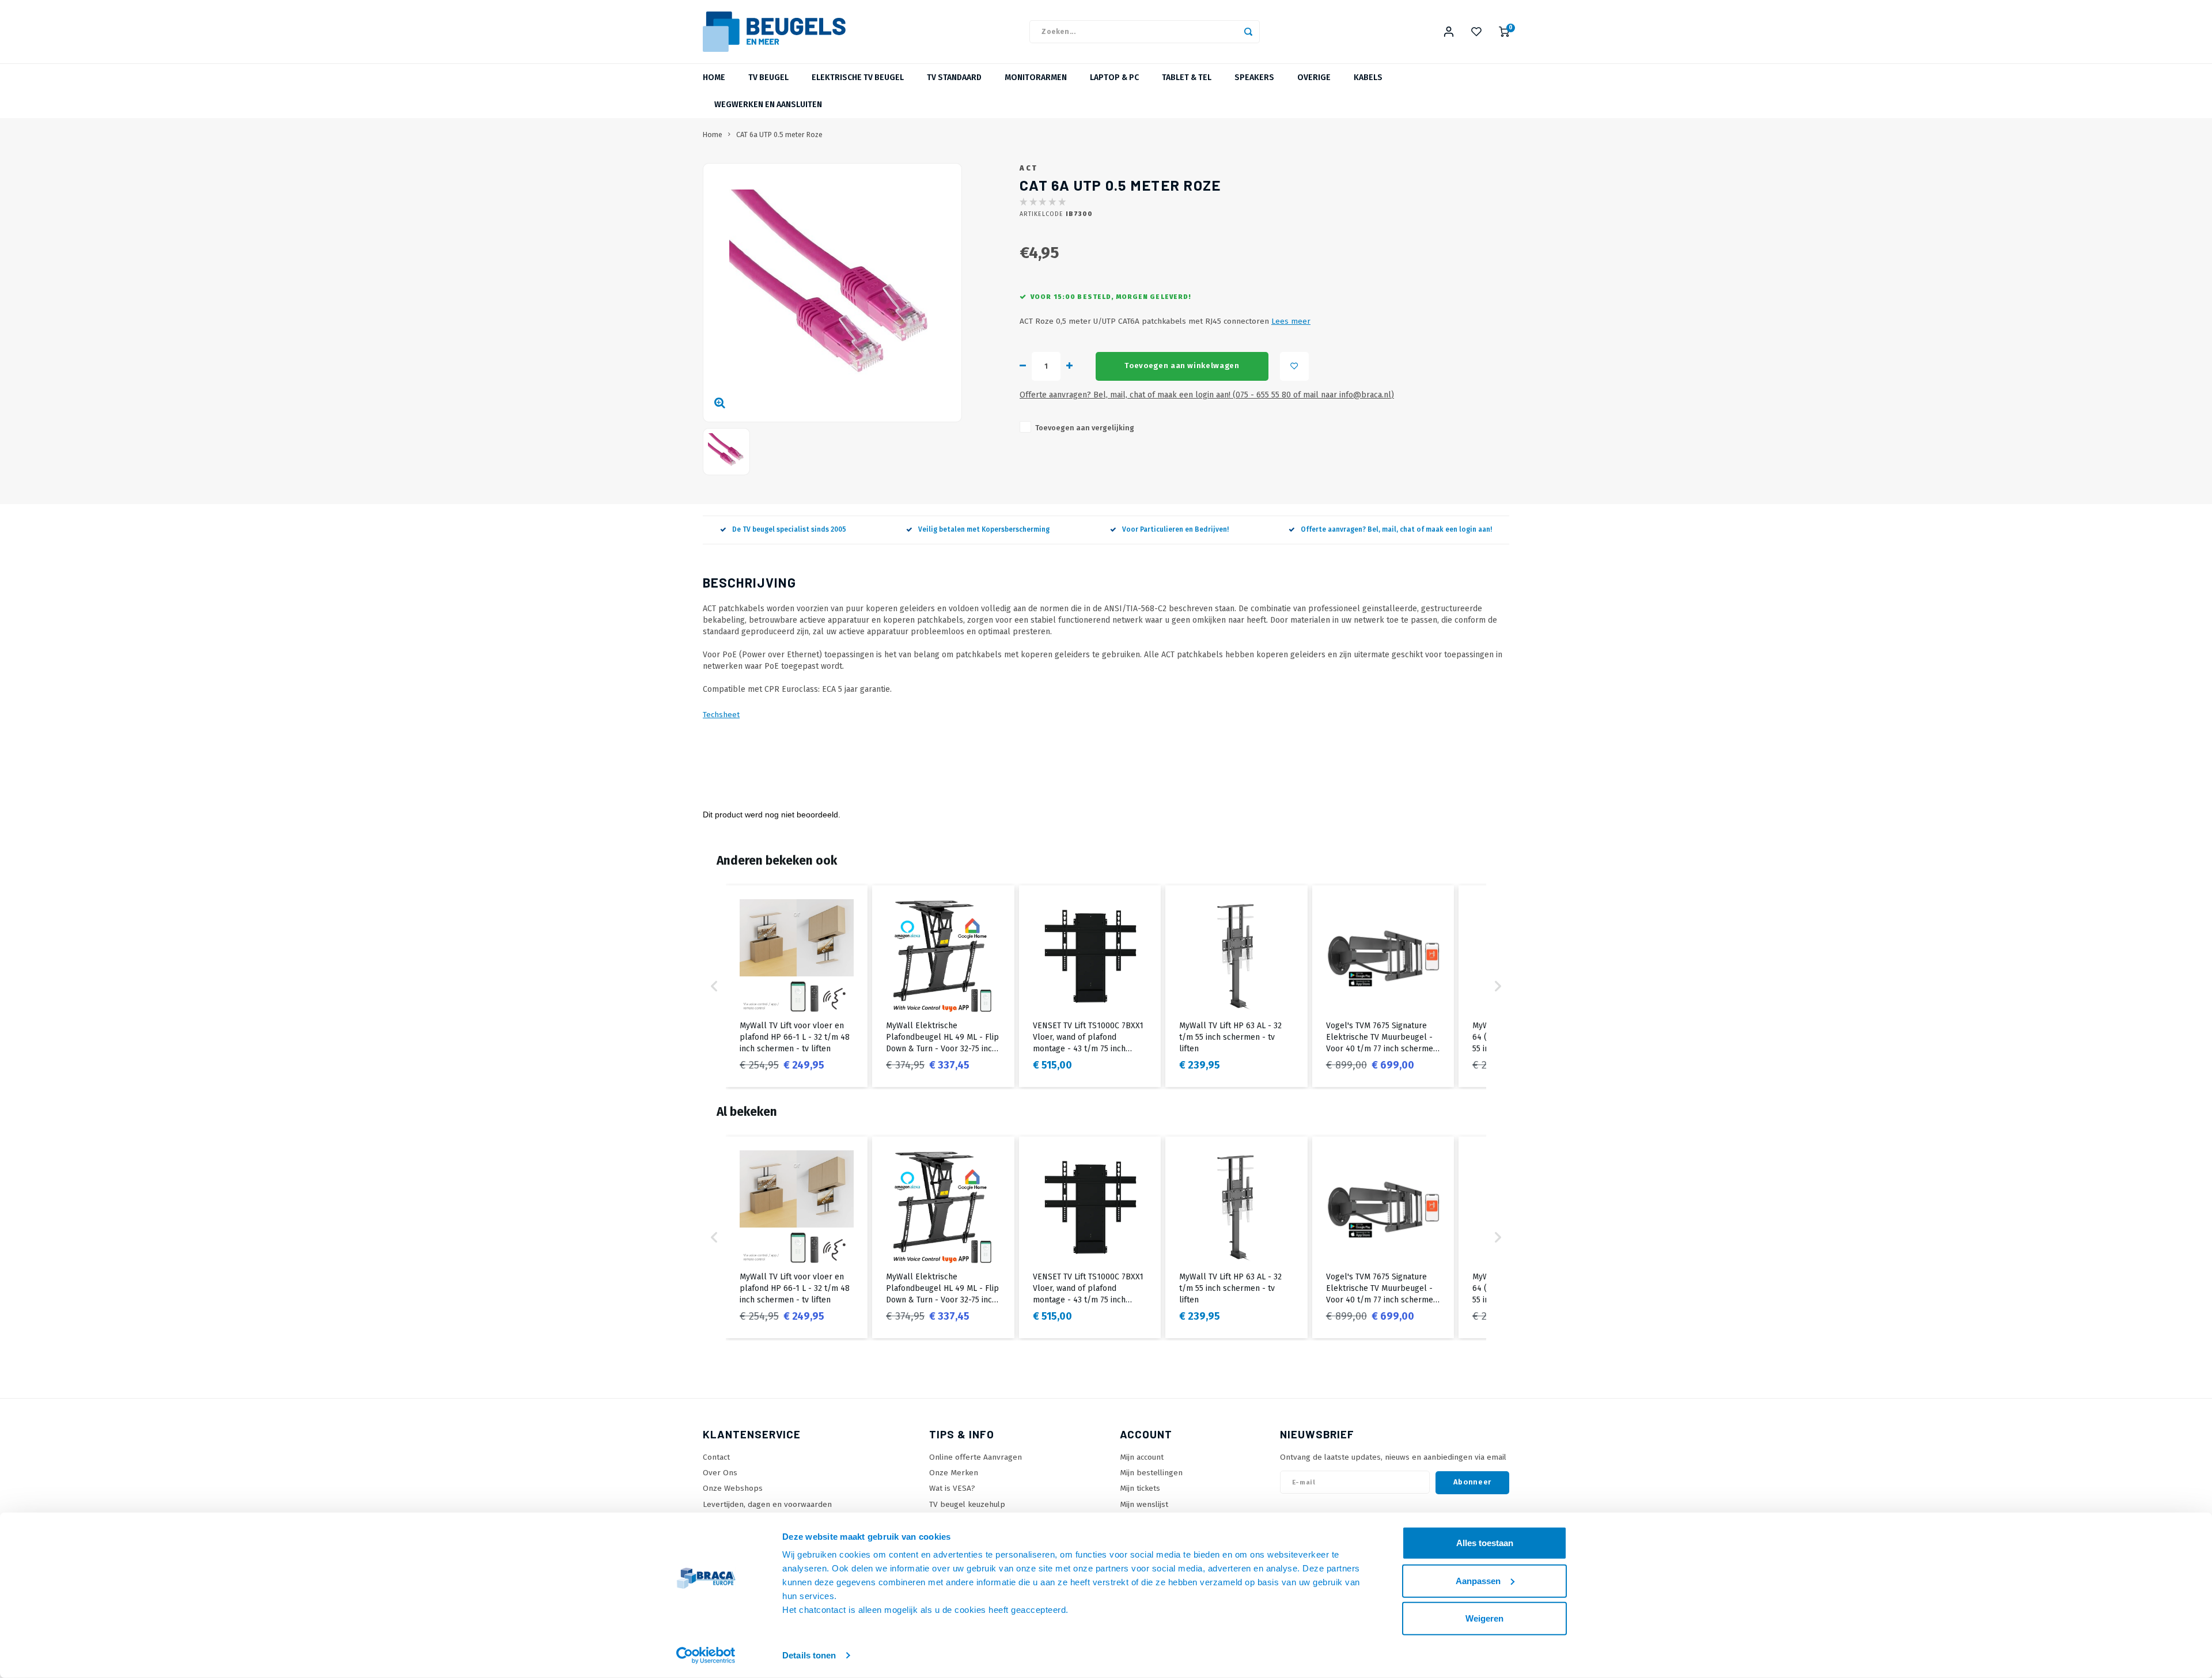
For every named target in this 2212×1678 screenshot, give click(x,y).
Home (714, 77)
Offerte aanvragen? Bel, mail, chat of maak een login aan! (1396, 529)
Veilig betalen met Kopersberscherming (984, 529)
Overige (1314, 77)
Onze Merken (954, 1473)
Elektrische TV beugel (858, 77)
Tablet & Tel (1187, 77)
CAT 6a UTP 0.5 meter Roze (779, 135)
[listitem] (797, 986)
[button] (714, 986)
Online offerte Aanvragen (976, 1457)
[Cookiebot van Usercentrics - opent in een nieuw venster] (706, 1656)
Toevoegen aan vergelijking (1085, 428)
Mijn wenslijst (1144, 1504)
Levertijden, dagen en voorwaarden (767, 1504)
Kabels (1368, 77)
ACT (1029, 168)
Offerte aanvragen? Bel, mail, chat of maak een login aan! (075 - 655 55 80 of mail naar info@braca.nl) (1207, 395)
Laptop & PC (1114, 77)
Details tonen (809, 1655)
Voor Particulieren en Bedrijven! (1175, 529)
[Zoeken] (1248, 32)
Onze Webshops (733, 1488)
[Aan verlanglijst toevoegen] (1294, 366)
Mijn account (1142, 1457)
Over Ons (720, 1473)
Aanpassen (1478, 1580)
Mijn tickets (1140, 1488)
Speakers (1254, 77)
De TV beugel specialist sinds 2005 (789, 529)
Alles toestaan (1485, 1543)
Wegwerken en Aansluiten (768, 105)
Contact (716, 1457)
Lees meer (1291, 321)
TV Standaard (954, 77)
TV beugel (768, 77)
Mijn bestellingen (1151, 1473)
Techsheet (721, 715)
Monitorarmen (1036, 77)
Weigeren (1484, 1618)
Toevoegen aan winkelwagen (1182, 366)
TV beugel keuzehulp (967, 1504)
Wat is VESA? (952, 1488)
